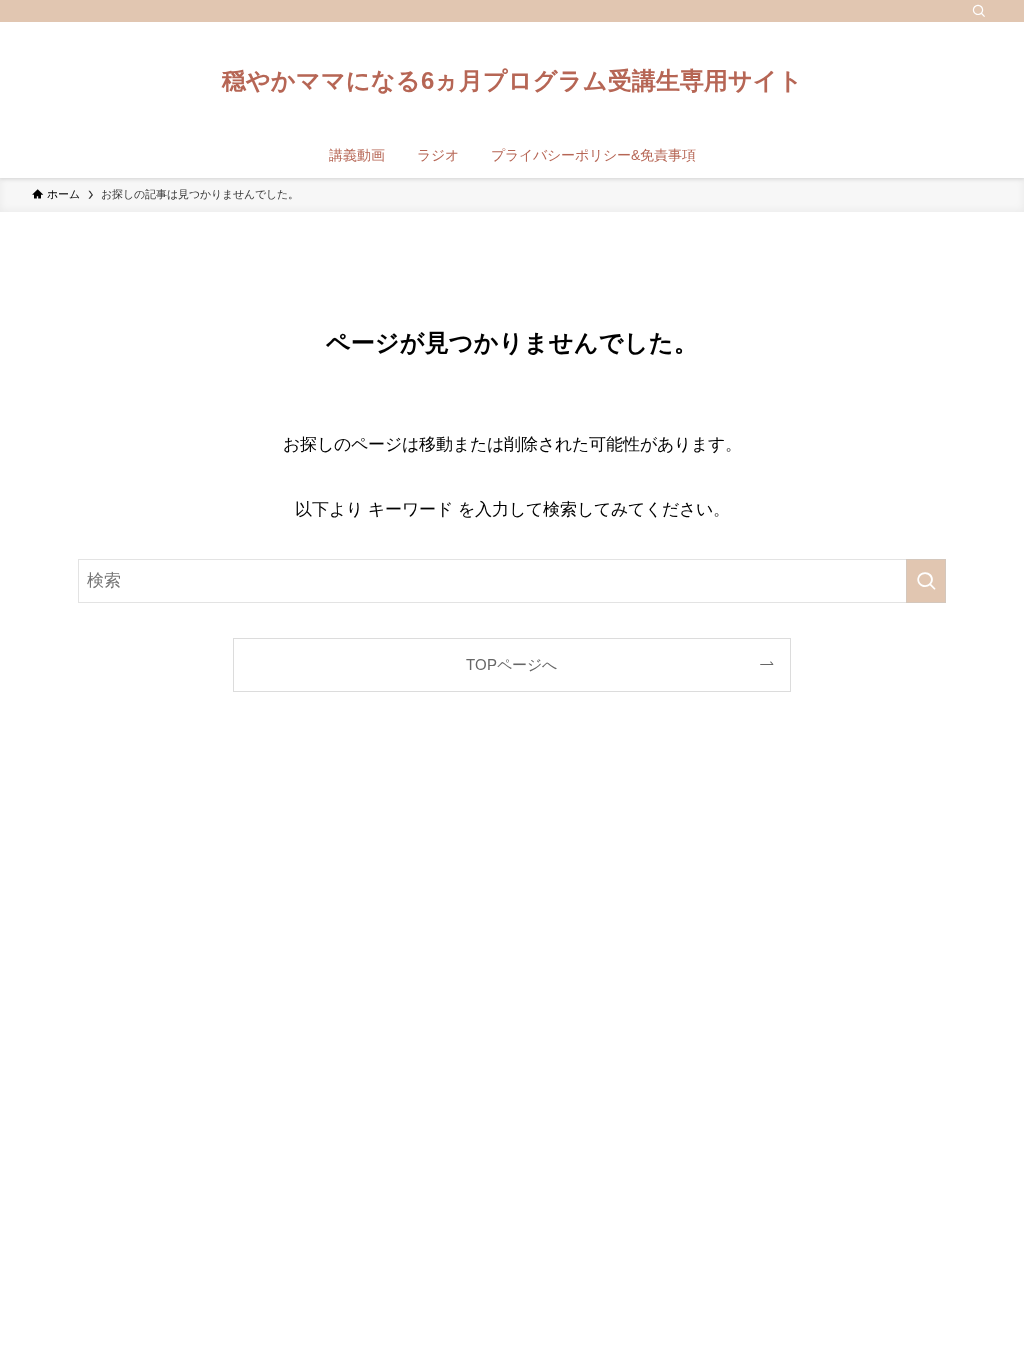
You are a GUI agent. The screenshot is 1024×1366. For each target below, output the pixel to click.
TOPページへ (511, 664)
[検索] (979, 11)
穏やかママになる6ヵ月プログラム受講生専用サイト (512, 81)
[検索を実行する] (926, 581)
